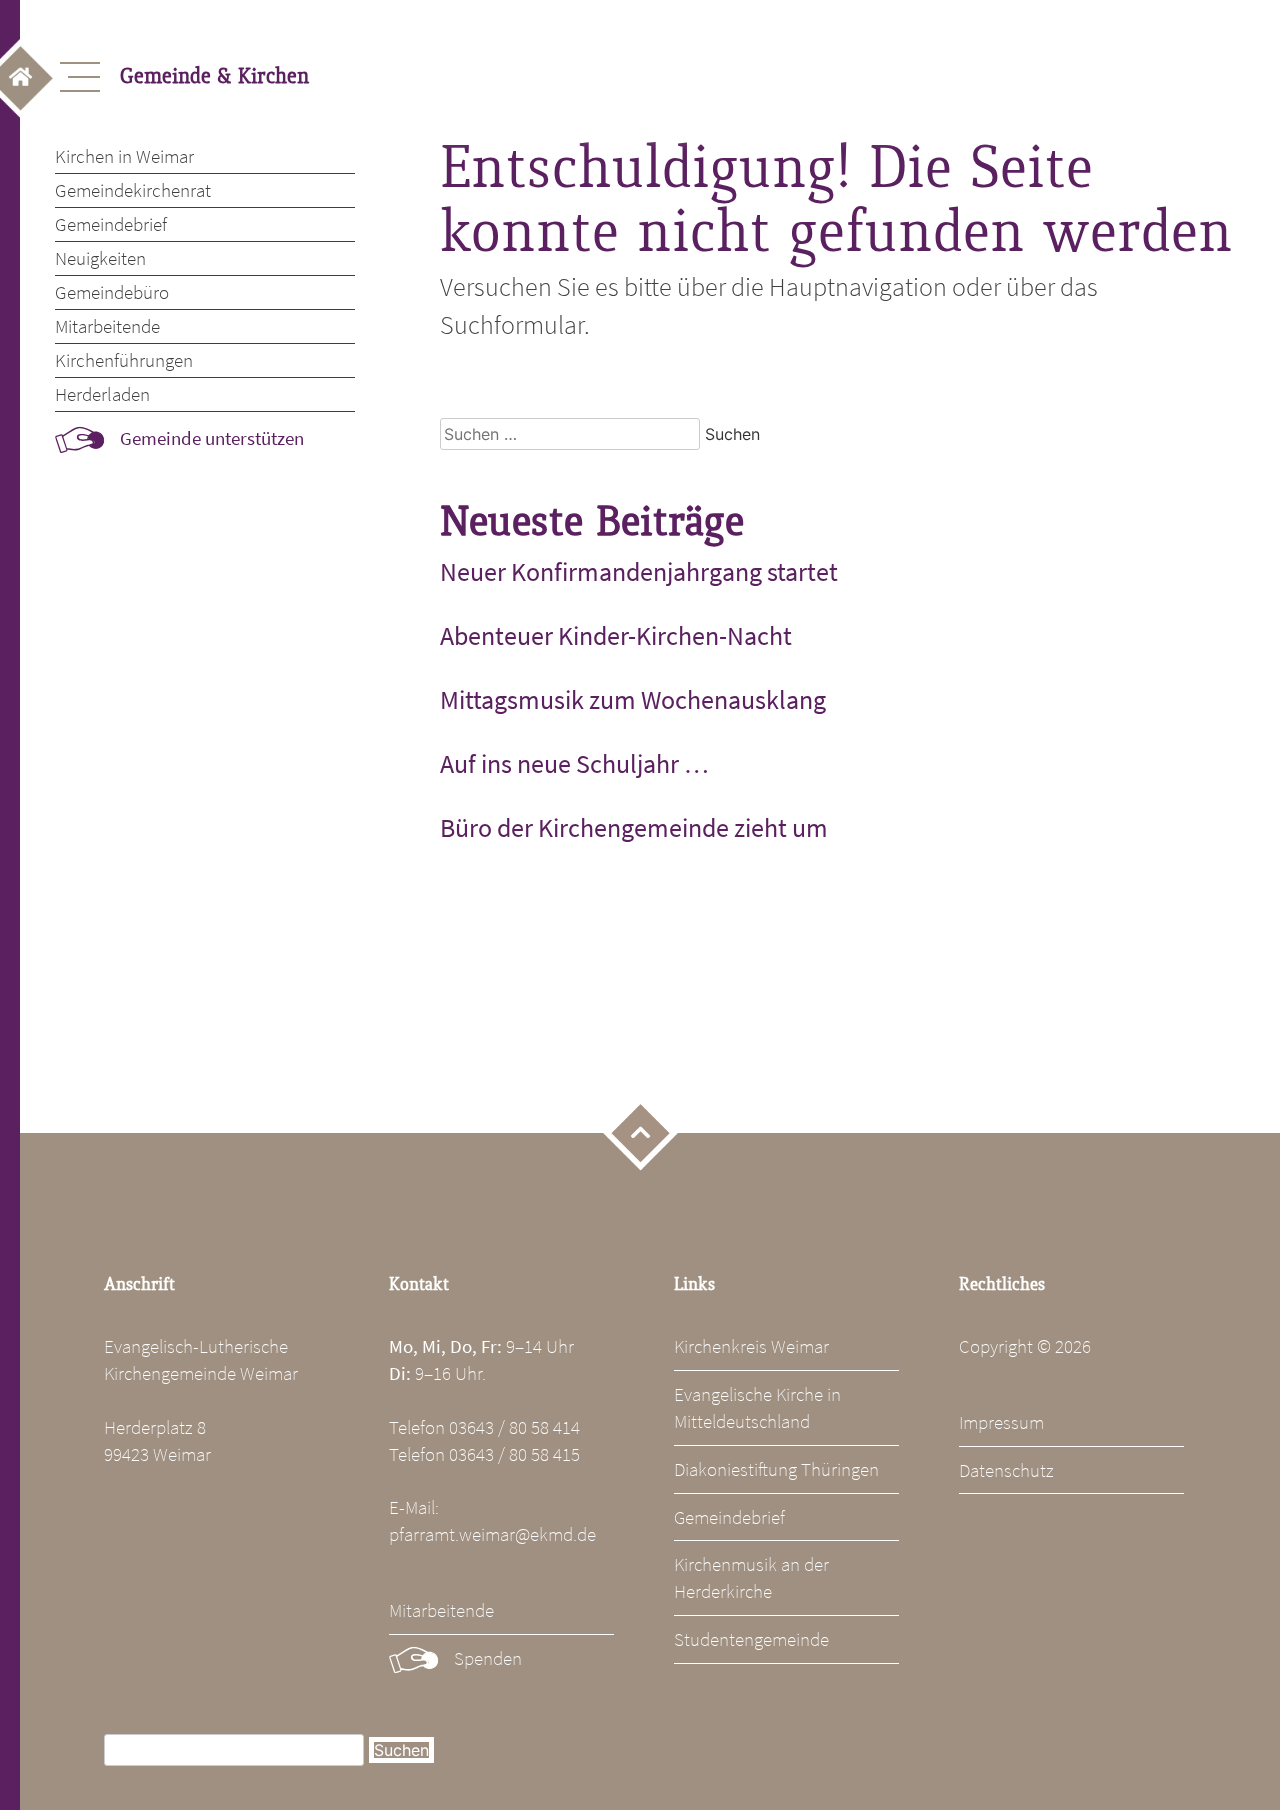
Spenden (488, 1658)
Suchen (401, 1750)
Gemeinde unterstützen (212, 438)
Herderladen (102, 394)
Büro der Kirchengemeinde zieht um (634, 828)
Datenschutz (1006, 1470)
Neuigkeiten (100, 258)
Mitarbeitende (107, 326)
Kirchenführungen (124, 360)
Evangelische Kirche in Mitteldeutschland (757, 1407)
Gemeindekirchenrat (133, 190)
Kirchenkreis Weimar (751, 1346)
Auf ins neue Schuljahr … (574, 764)
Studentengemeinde (751, 1639)
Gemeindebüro (112, 292)
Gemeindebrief (111, 224)
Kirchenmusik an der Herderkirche (751, 1577)
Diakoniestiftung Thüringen (776, 1469)
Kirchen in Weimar (124, 156)
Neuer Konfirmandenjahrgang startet (639, 572)
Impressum (1001, 1422)
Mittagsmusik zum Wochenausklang (633, 700)
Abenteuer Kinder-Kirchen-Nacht (616, 636)
